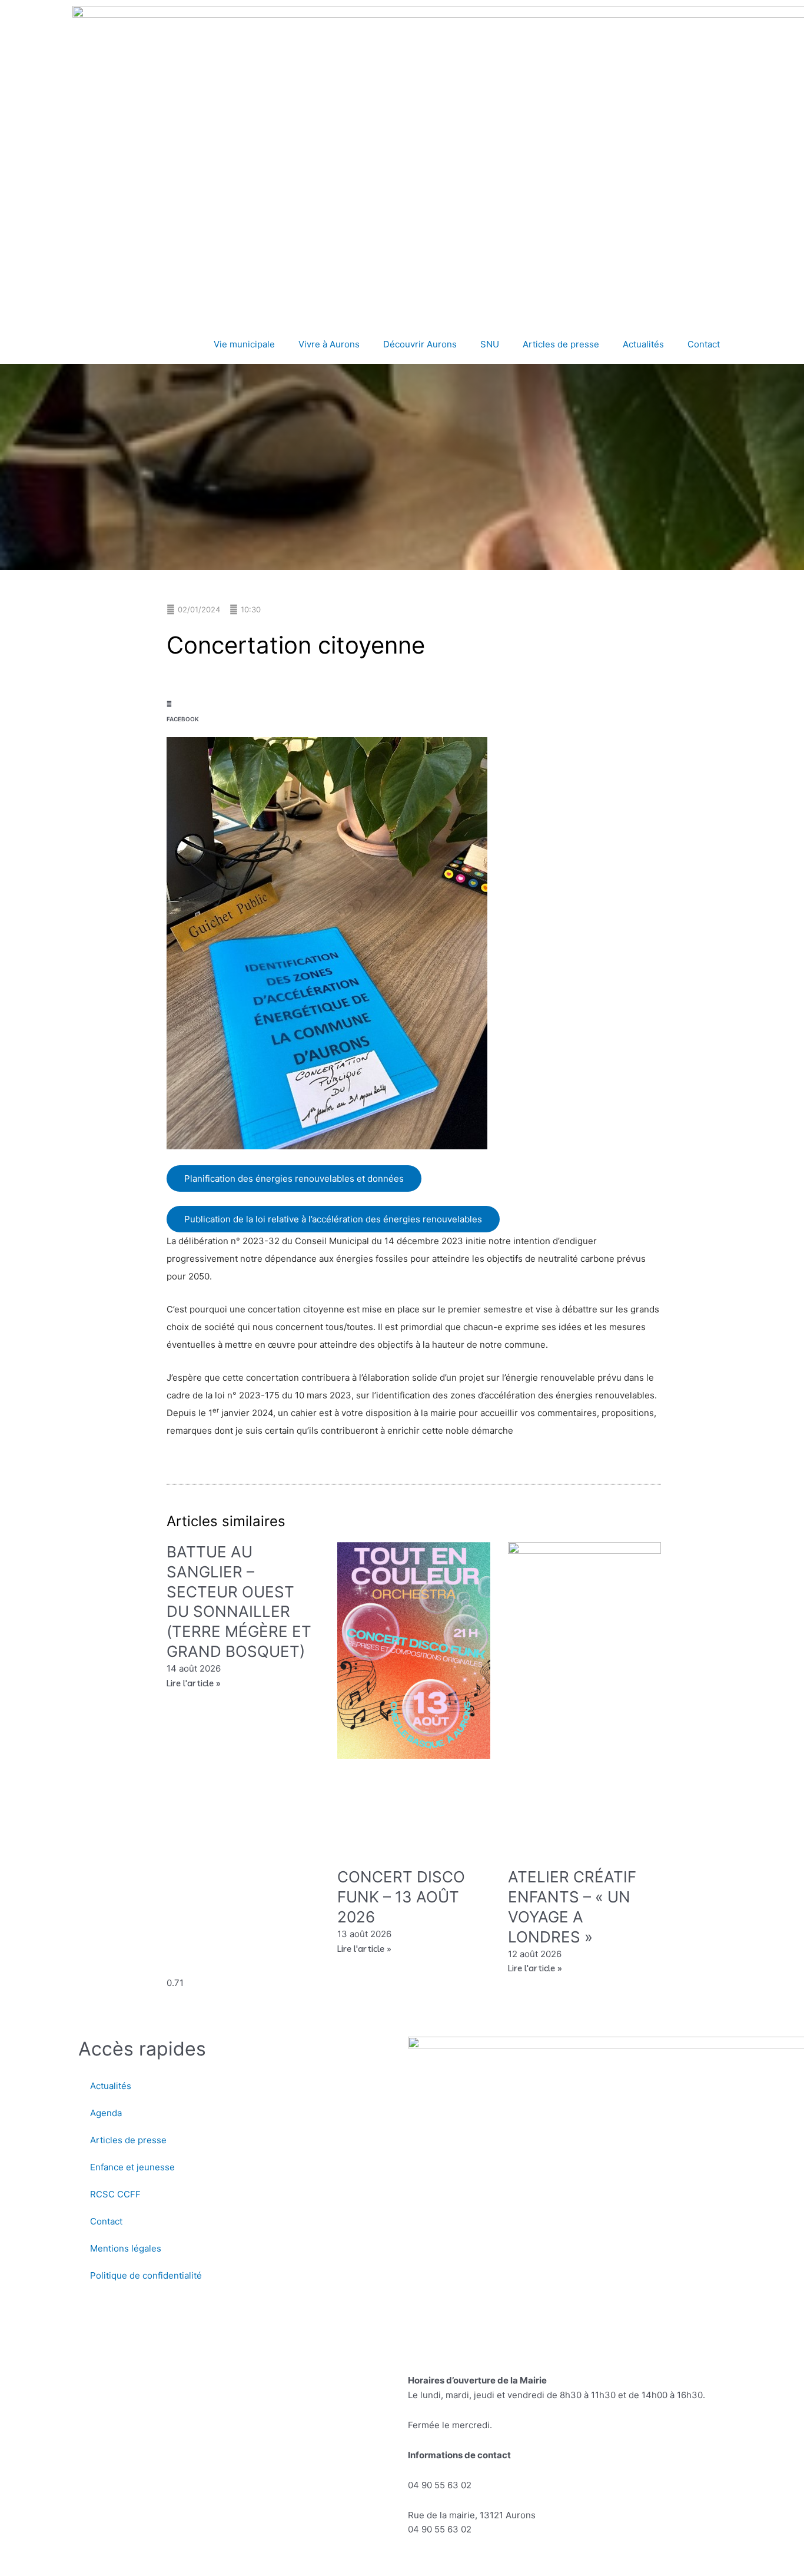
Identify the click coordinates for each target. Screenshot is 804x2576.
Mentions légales (126, 2248)
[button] (183, 707)
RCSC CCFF (115, 2194)
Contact (704, 344)
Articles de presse (561, 344)
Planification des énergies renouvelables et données (294, 1178)
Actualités (643, 344)
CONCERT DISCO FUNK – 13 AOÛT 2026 (401, 1897)
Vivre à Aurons (329, 344)
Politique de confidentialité (146, 2275)
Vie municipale (244, 344)
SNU (490, 344)
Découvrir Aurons (420, 344)
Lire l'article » (194, 1683)
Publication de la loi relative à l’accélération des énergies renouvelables (333, 1219)
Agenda (106, 2113)
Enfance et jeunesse (132, 2167)
